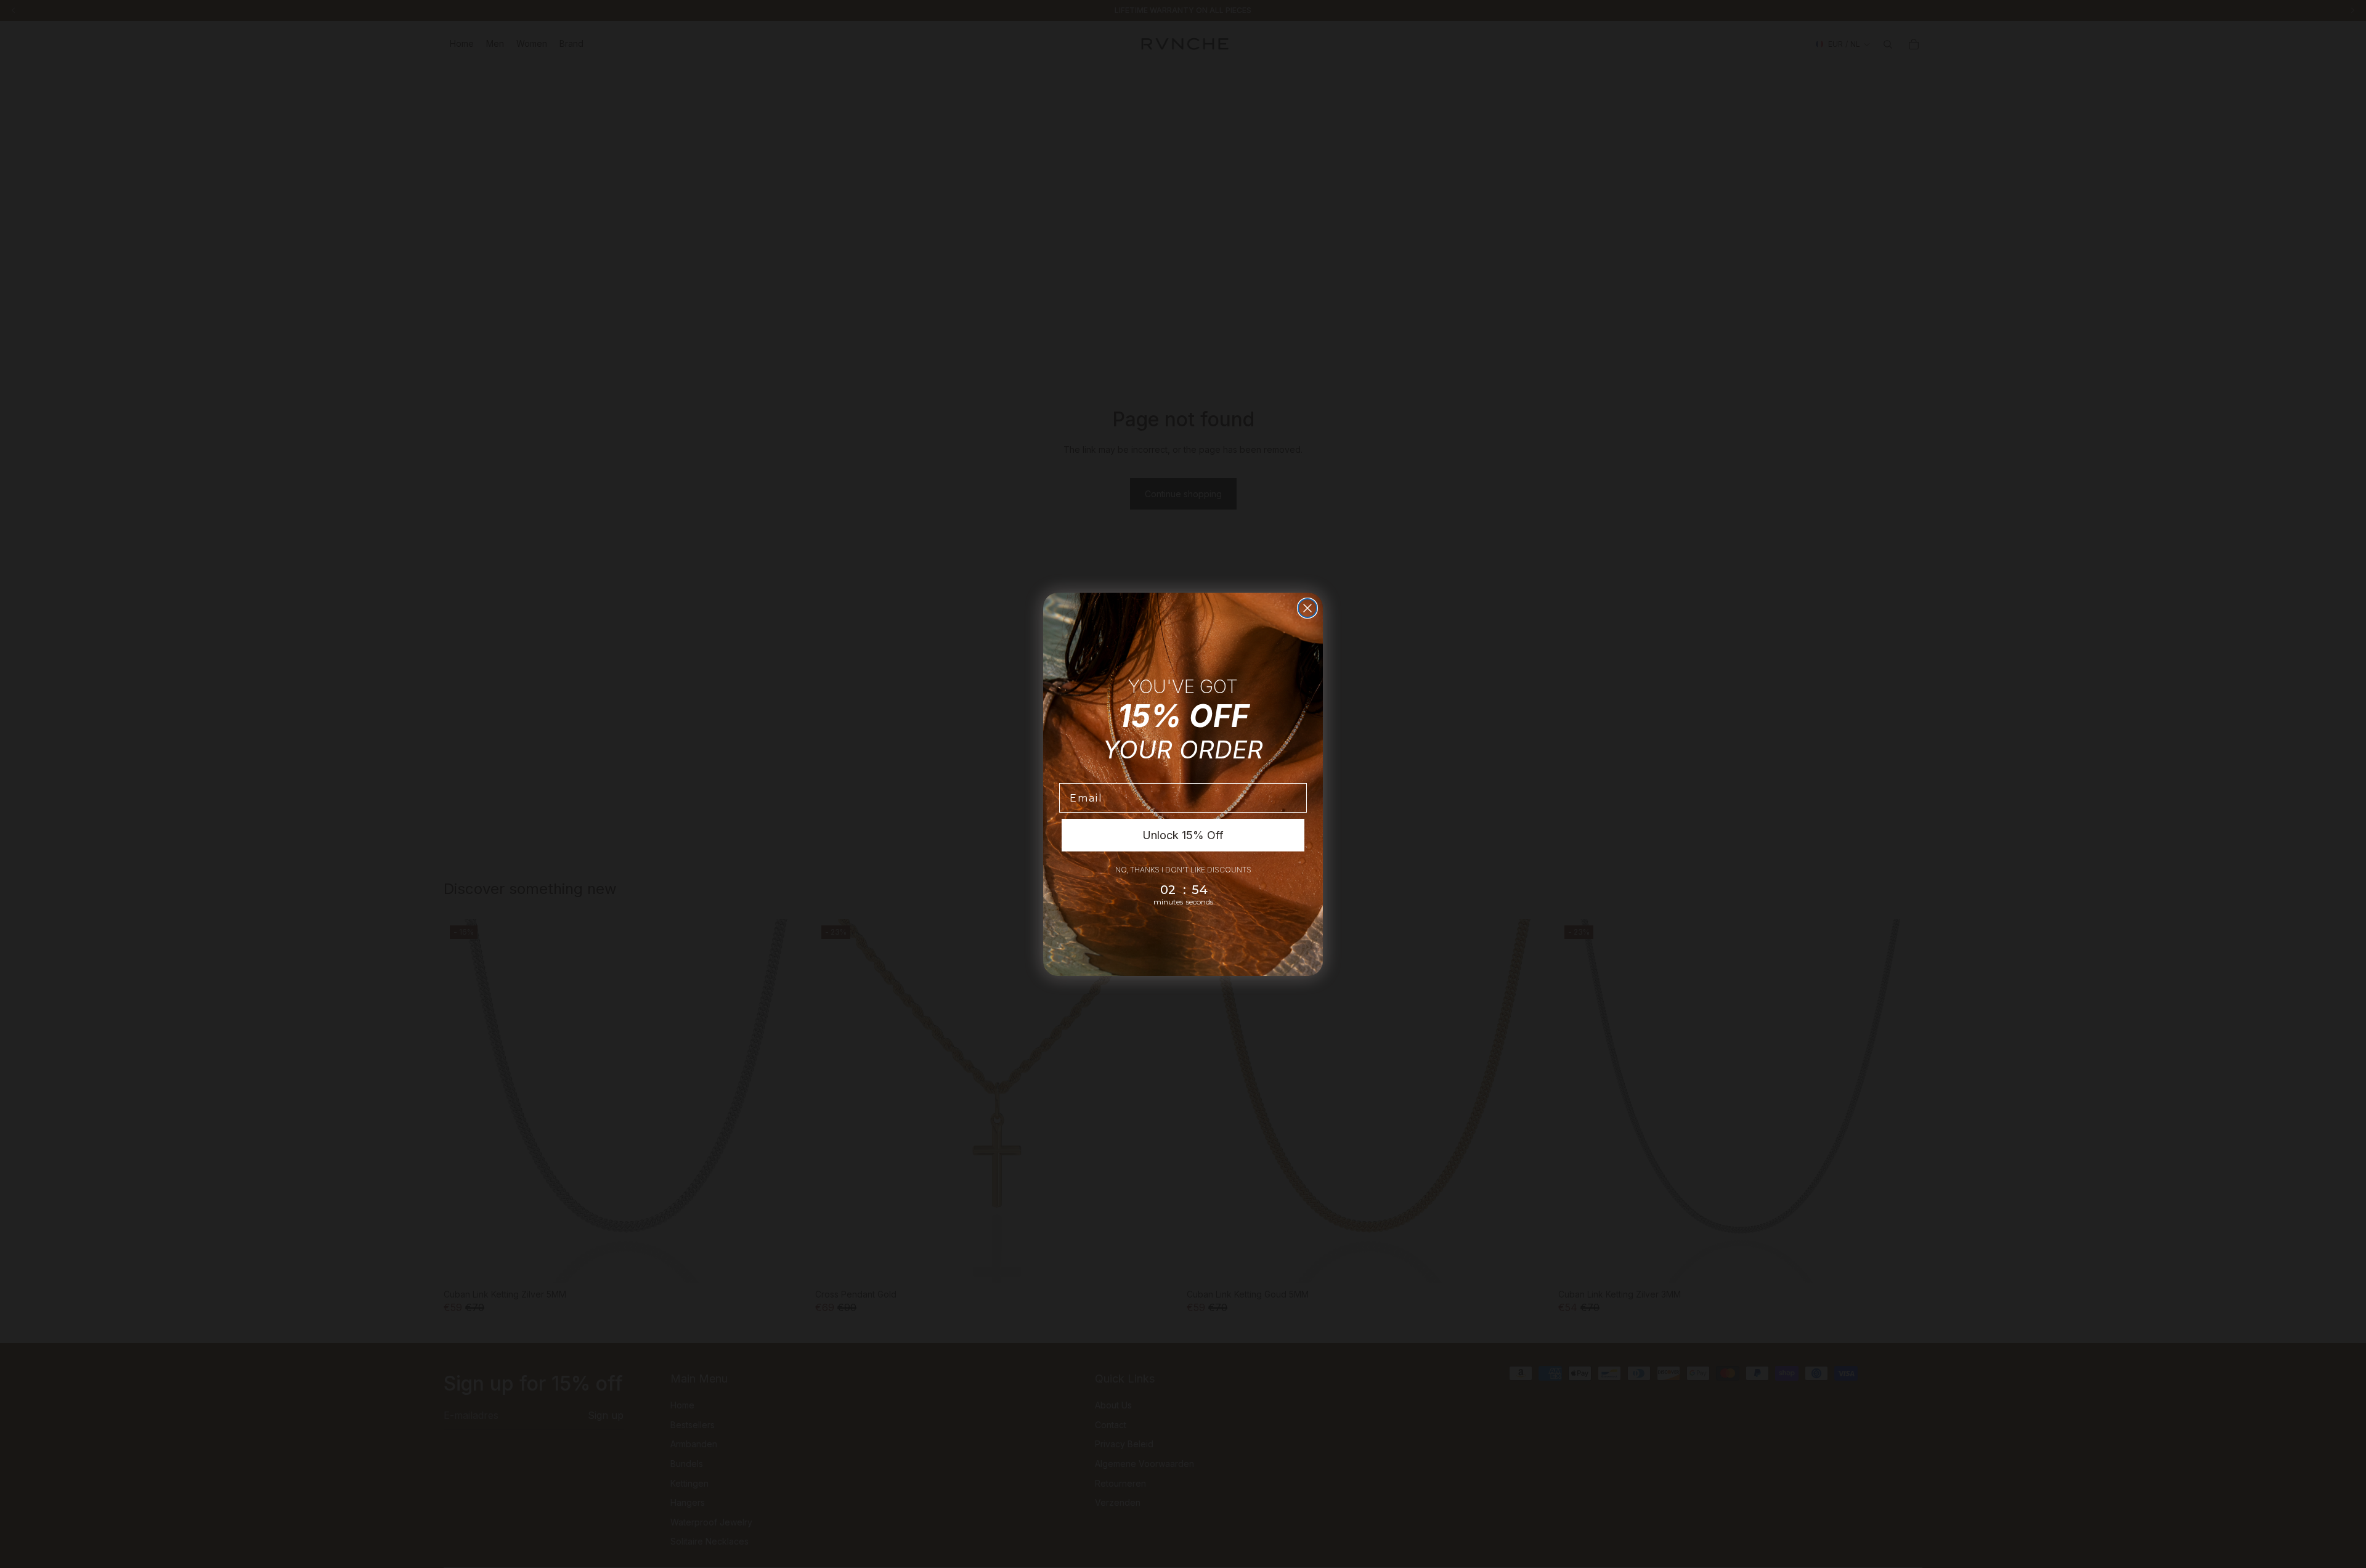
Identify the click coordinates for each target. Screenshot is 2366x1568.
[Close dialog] (1307, 608)
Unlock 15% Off (1183, 835)
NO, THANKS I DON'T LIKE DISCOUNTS (1183, 870)
